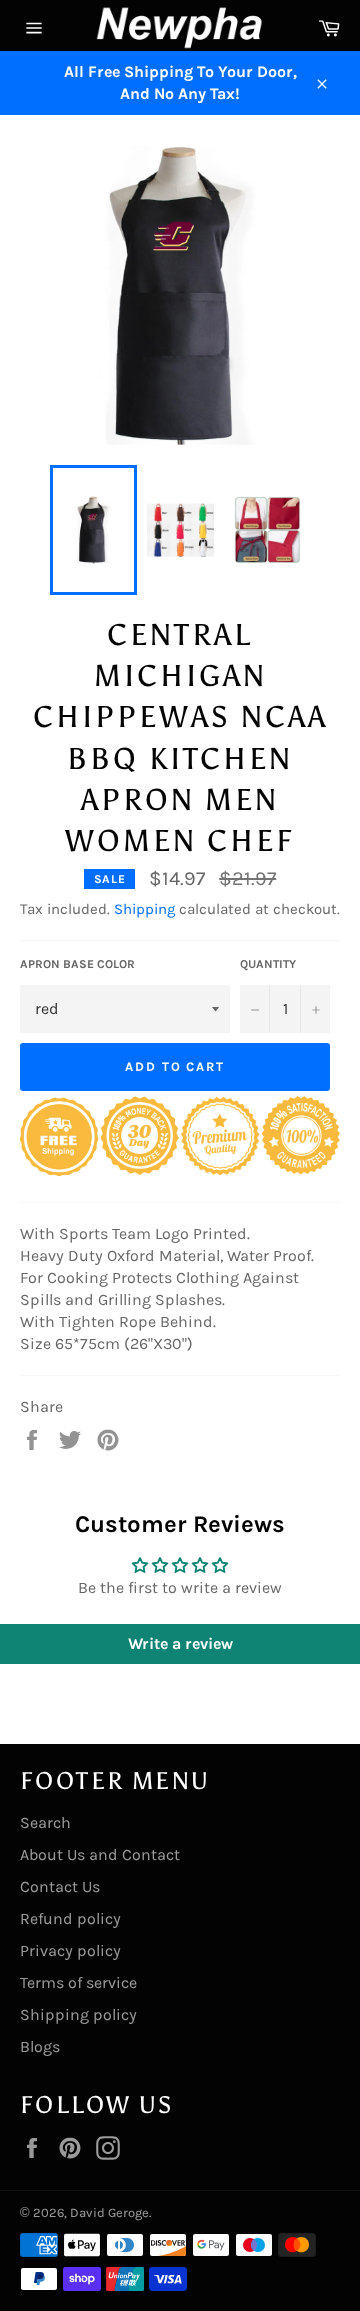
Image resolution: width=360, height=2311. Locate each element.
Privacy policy (70, 1950)
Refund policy (70, 1918)
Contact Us (60, 1886)
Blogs (40, 2046)
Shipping (144, 909)
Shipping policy (78, 2014)
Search (45, 1822)
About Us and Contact (100, 1854)
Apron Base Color (77, 964)
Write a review (180, 1643)
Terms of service (78, 1982)
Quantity (268, 964)
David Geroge (109, 2212)
